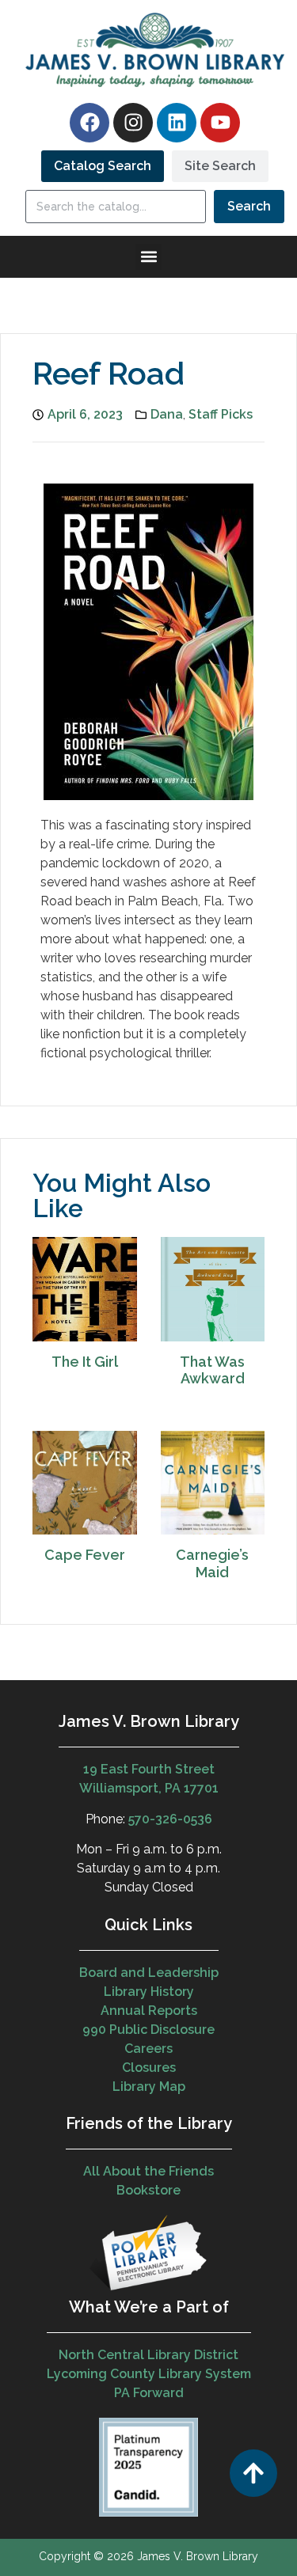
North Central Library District (148, 2355)
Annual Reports (149, 2011)
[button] (148, 257)
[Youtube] (220, 123)
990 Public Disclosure (148, 2030)
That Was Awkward (212, 1370)
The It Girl (85, 1362)
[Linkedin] (177, 123)
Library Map (149, 2087)
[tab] (103, 166)
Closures (149, 2068)
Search (249, 206)
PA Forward (149, 2393)
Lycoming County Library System (149, 2374)
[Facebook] (89, 123)
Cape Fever (85, 1555)
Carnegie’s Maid (212, 1563)
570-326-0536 (170, 1819)
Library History (149, 1992)
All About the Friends (148, 2171)
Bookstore (148, 2190)
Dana (167, 414)
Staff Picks (221, 414)
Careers (148, 2049)
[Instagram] (133, 123)
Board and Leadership (149, 1973)
